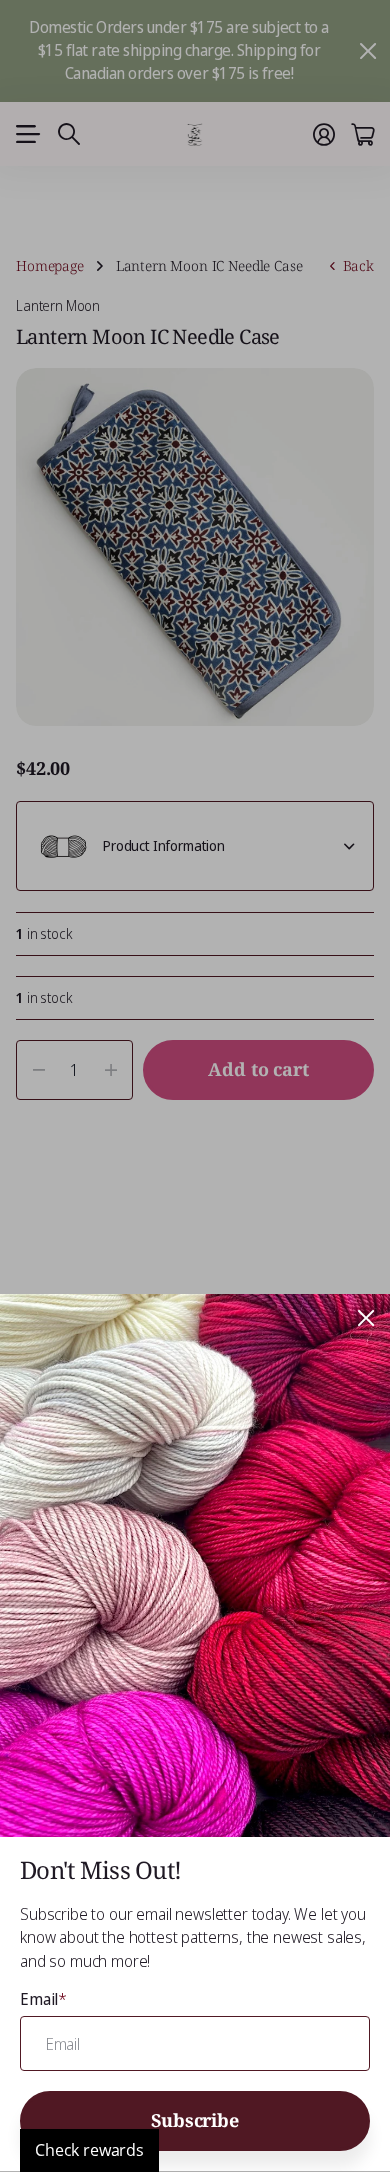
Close (366, 1318)
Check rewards (89, 2150)
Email (43, 1999)
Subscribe (194, 2120)
